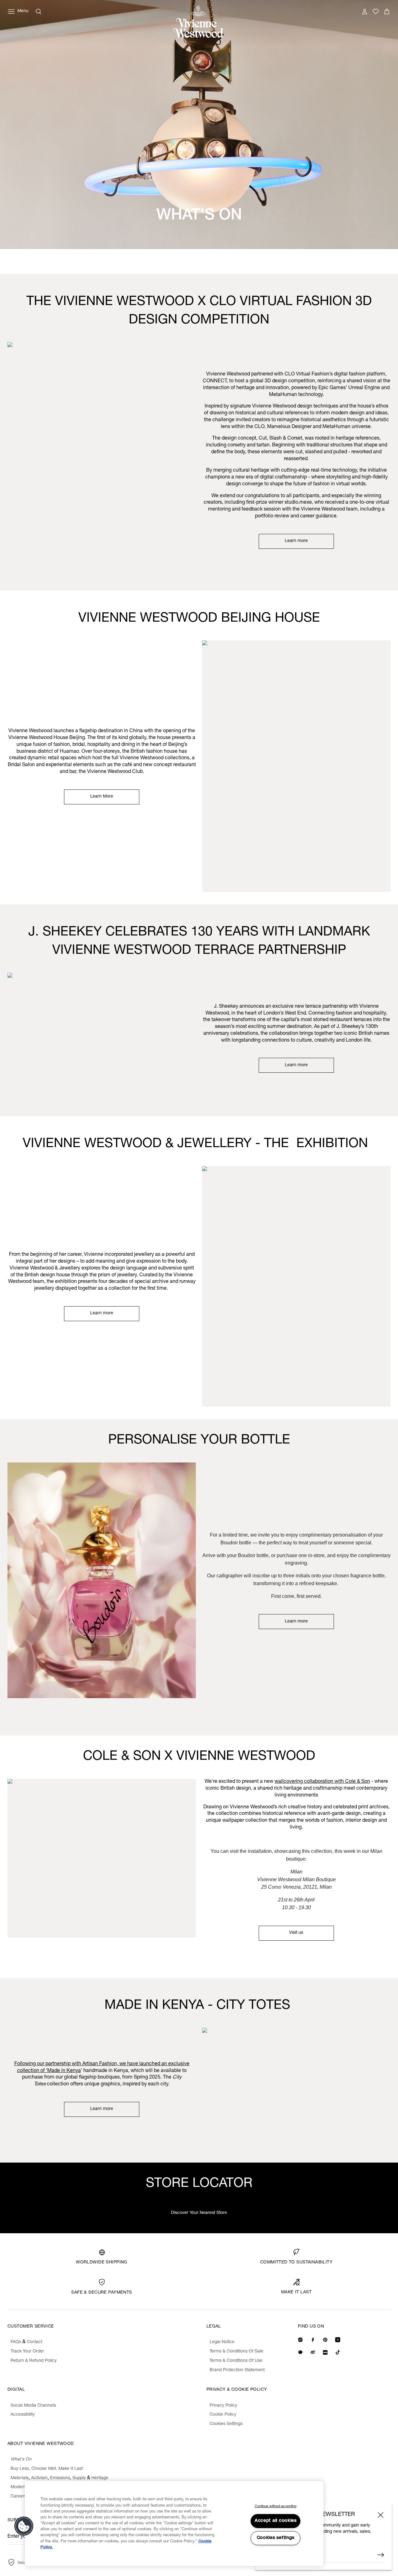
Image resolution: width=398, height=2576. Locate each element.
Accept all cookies (276, 2521)
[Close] (381, 2515)
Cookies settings (276, 2538)
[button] (24, 2526)
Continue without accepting (275, 2506)
